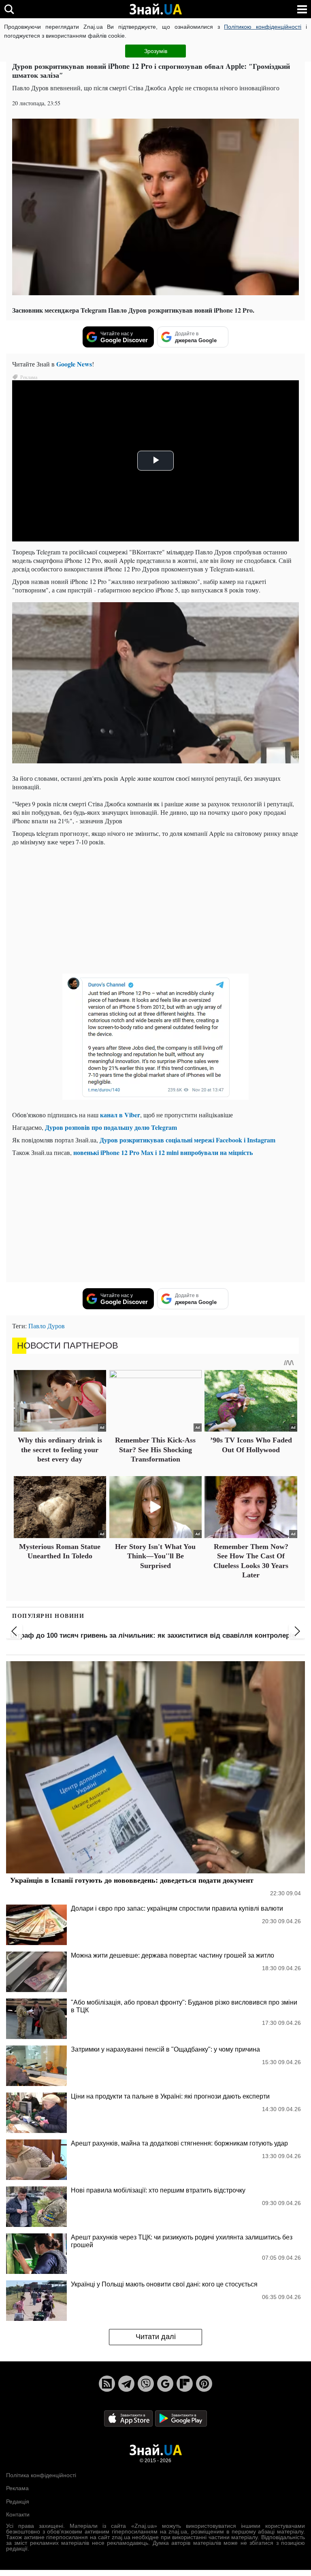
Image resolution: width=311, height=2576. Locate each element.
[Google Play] (181, 2418)
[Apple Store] (129, 2418)
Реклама (17, 2488)
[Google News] (165, 2384)
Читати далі (156, 2337)
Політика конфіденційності (41, 2475)
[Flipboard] (185, 2384)
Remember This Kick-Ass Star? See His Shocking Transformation (155, 1450)
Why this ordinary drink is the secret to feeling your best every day (60, 1450)
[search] (9, 9)
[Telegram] (126, 2384)
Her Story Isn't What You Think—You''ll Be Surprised (155, 1556)
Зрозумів (156, 51)
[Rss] (107, 2384)
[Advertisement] (155, 909)
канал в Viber (120, 1115)
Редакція (18, 2501)
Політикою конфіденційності (263, 27)
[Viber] (146, 2384)
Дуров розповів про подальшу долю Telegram (111, 1127)
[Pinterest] (204, 2384)
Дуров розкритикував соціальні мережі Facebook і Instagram (187, 1140)
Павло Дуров (47, 1326)
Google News (74, 364)
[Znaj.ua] (155, 9)
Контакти (18, 2514)
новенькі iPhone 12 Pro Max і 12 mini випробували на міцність (163, 1152)
